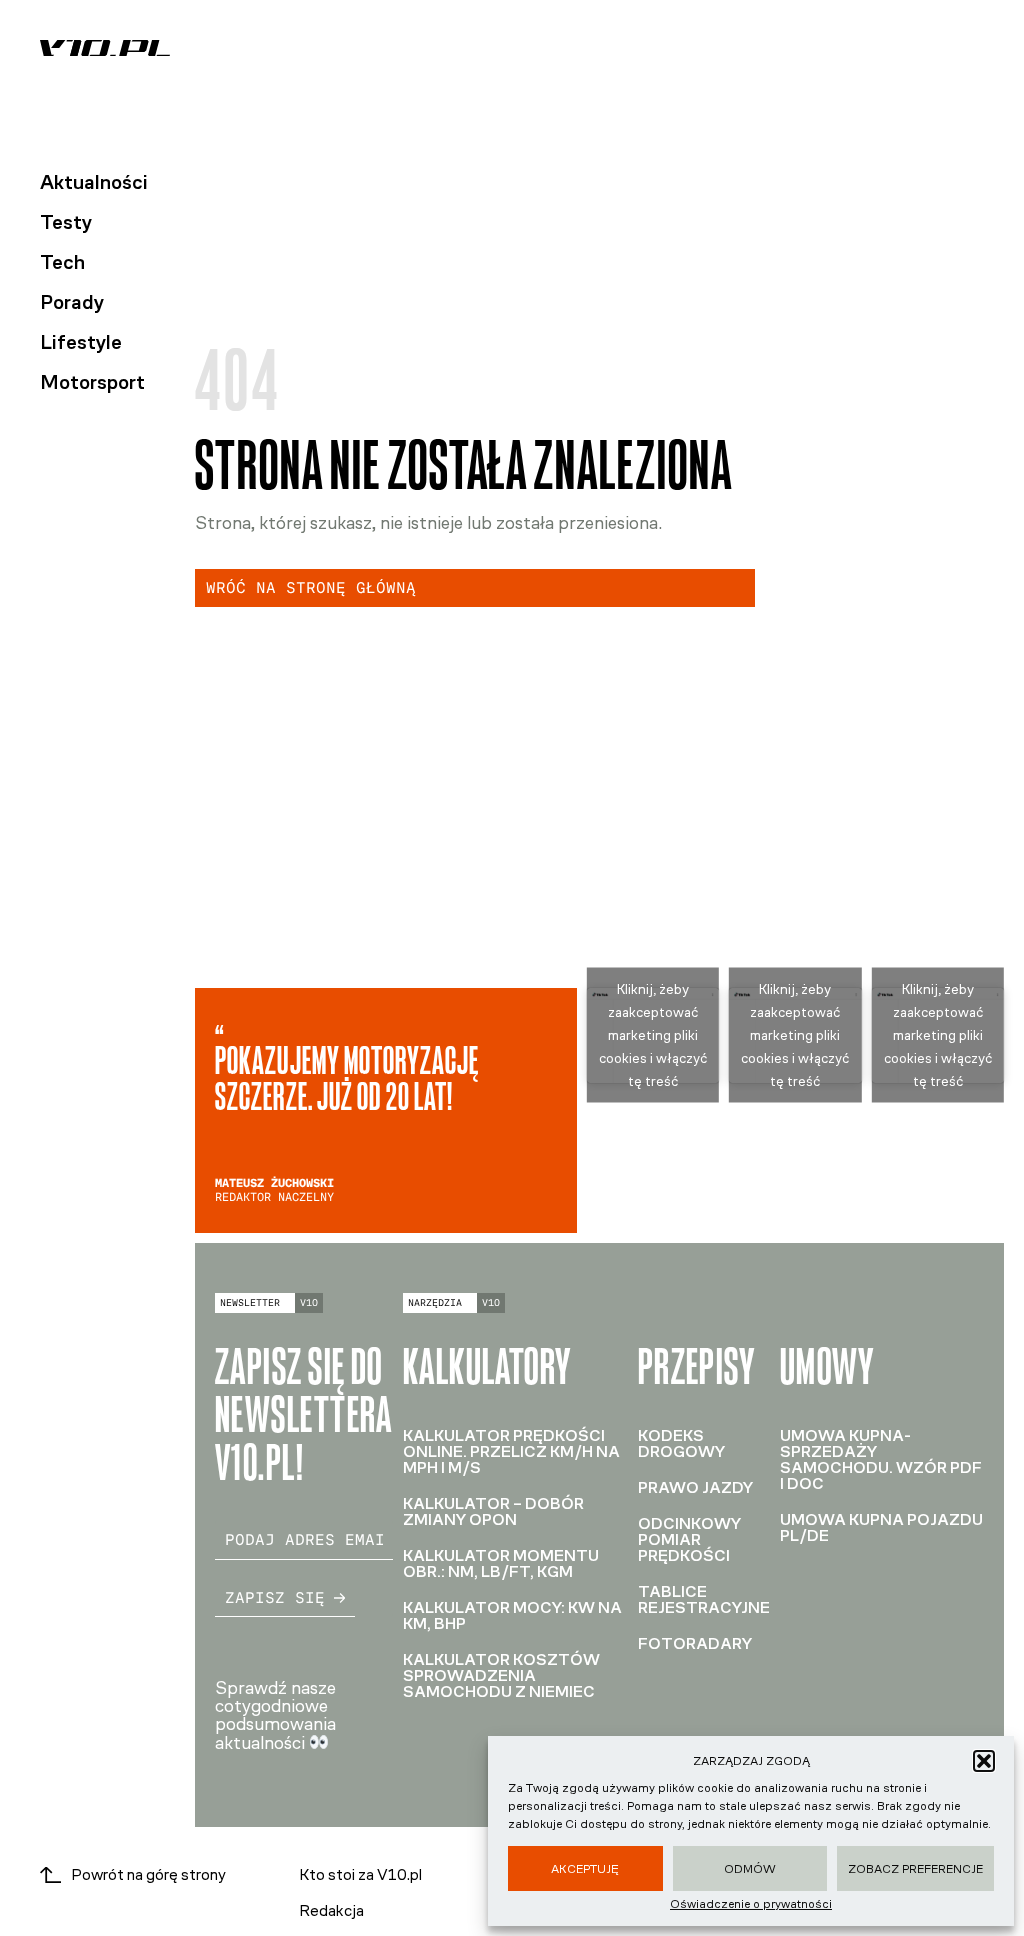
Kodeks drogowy (681, 1443)
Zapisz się (275, 1597)
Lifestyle (81, 342)
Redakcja (331, 1910)
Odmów (750, 1869)
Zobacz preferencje (915, 1869)
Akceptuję (585, 1869)
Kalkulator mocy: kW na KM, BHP (512, 1615)
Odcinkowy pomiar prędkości (689, 1539)
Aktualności (94, 182)
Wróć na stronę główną (311, 587)
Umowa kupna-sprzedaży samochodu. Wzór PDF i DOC (881, 1459)
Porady (72, 302)
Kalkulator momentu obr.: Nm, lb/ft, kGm (501, 1563)
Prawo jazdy (695, 1487)
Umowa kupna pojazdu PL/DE (881, 1527)
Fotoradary (695, 1643)
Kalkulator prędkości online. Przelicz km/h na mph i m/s (511, 1451)
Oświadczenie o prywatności (751, 1904)
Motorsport (92, 382)
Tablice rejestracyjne (704, 1599)
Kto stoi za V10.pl (360, 1874)
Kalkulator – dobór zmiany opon (493, 1511)
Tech (62, 262)
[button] (984, 1761)
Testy (66, 222)
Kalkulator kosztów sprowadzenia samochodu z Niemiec (501, 1675)
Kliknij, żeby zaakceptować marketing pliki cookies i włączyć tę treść (653, 1035)
